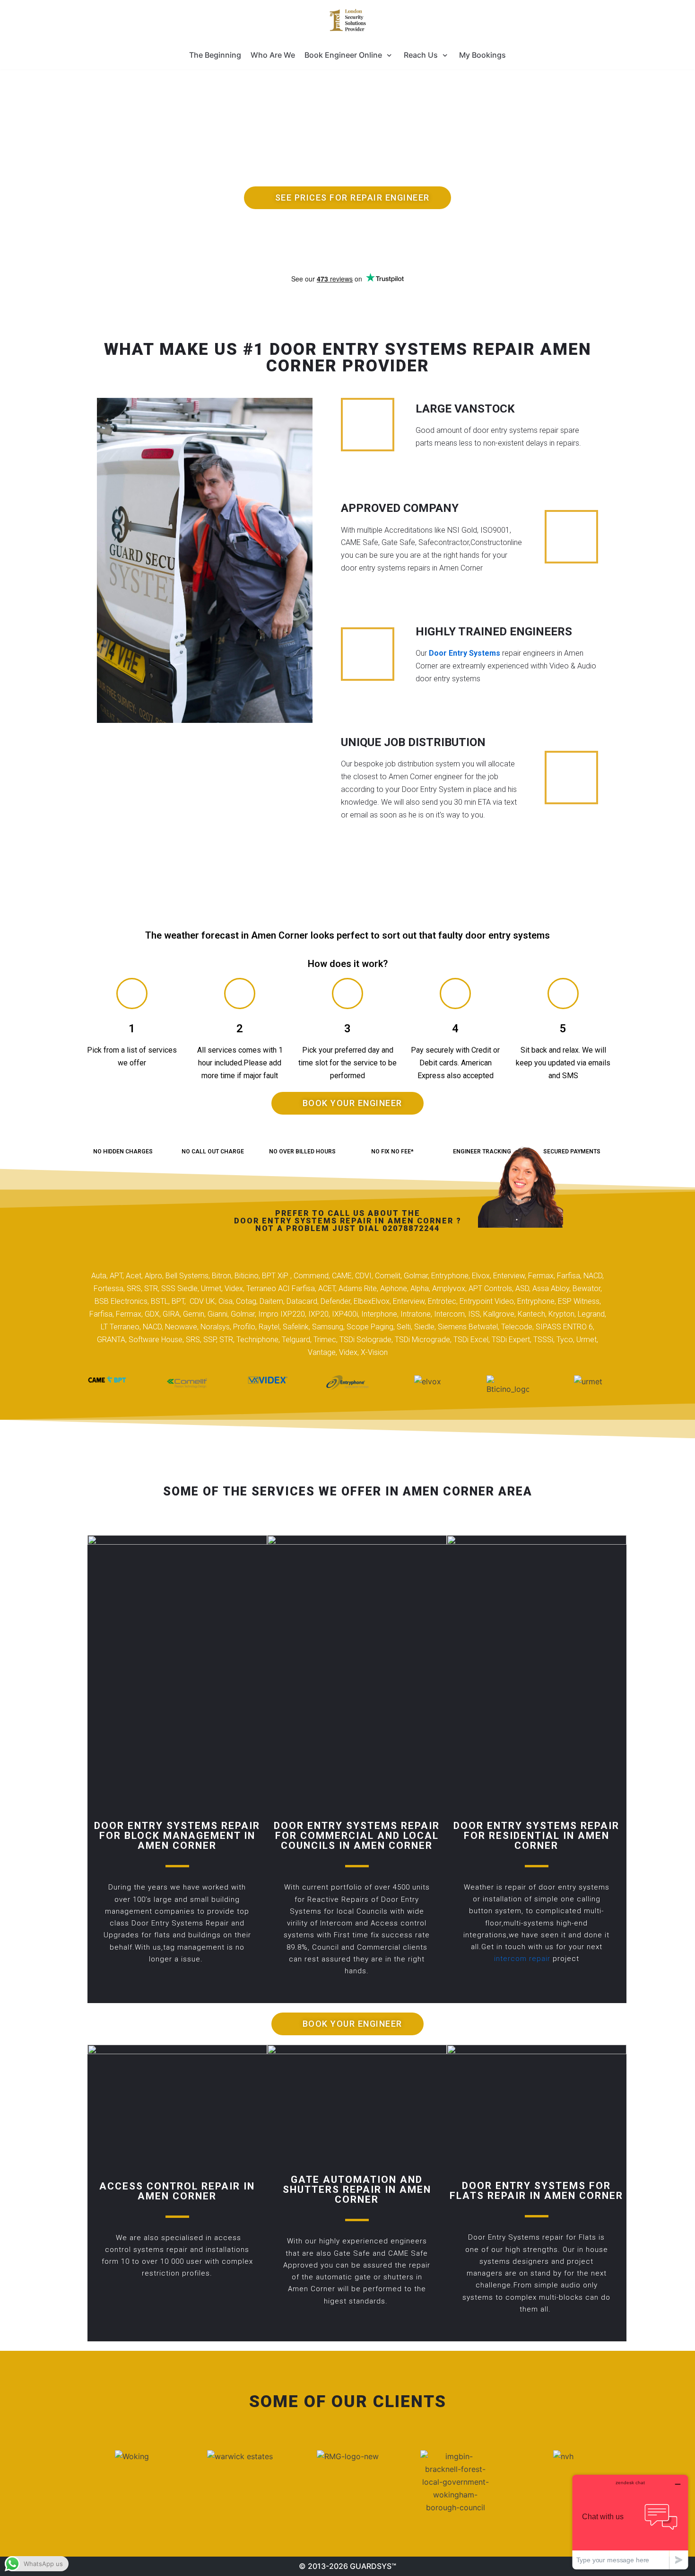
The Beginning (215, 55)
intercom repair (522, 1959)
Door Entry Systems (465, 653)
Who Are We (273, 55)
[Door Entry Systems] (347, 20)
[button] (347, 198)
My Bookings (482, 55)
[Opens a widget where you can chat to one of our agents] (630, 2522)
